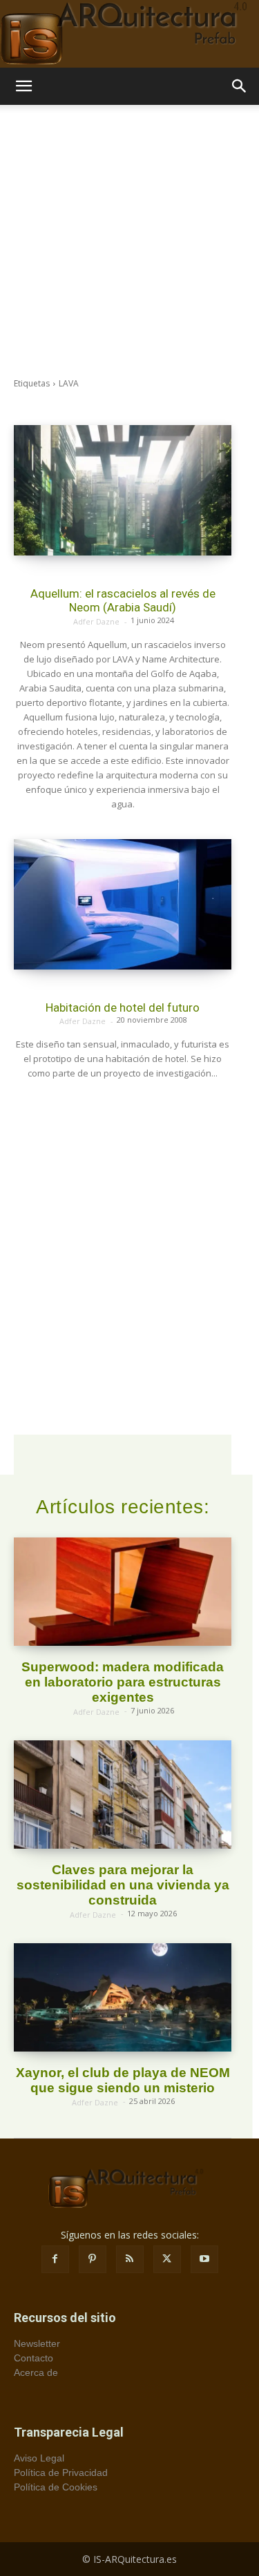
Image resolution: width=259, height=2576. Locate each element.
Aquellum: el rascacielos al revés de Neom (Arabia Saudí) (123, 600)
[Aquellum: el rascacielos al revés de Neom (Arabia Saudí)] (123, 490)
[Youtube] (204, 2259)
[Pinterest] (93, 2259)
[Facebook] (55, 2259)
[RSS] (130, 2259)
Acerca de (36, 2372)
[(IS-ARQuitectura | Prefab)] (129, 34)
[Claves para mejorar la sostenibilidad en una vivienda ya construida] (123, 1795)
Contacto (33, 2358)
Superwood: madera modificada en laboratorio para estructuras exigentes (123, 1682)
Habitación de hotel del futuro (123, 1007)
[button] (23, 86)
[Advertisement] (129, 241)
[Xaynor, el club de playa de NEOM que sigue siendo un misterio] (123, 1998)
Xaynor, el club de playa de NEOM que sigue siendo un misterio (123, 2080)
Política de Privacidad (61, 2472)
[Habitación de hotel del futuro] (123, 904)
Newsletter (37, 2343)
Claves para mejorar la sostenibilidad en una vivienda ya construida (123, 1885)
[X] (167, 2259)
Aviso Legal (39, 2458)
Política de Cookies (56, 2487)
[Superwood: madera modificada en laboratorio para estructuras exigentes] (123, 1592)
